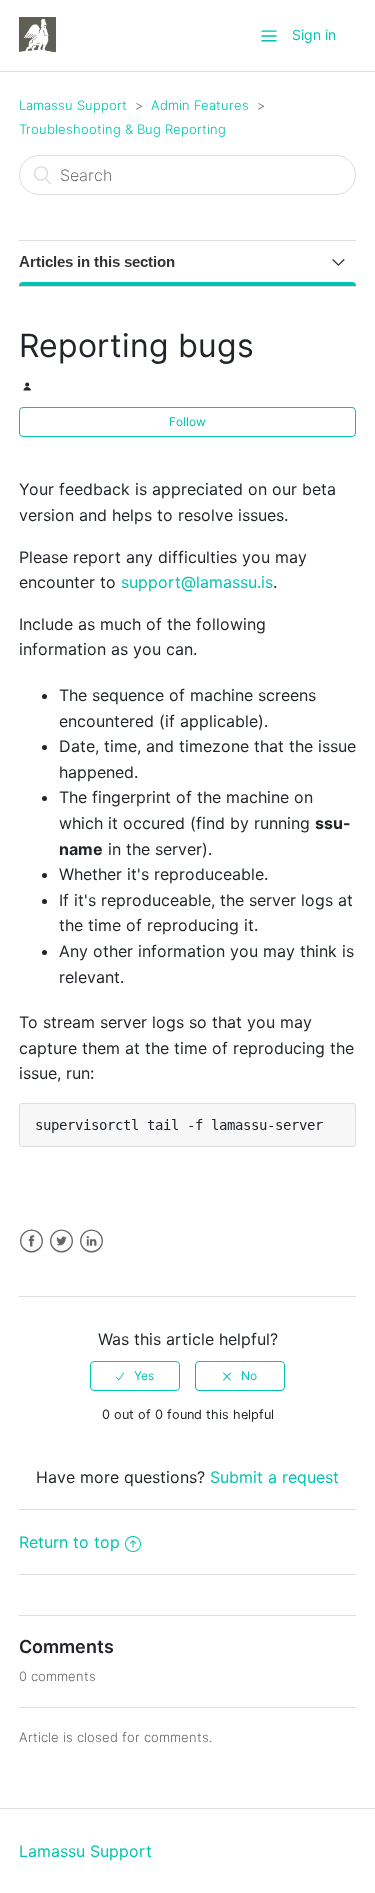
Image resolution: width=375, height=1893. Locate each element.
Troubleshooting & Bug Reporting (122, 129)
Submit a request (274, 1477)
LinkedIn (91, 1241)
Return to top (69, 1542)
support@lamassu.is (197, 582)
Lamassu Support (73, 105)
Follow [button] (187, 421)
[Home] (37, 34)
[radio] (135, 1376)
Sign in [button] (314, 34)
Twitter (61, 1241)
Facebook (31, 1241)
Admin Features (200, 105)
